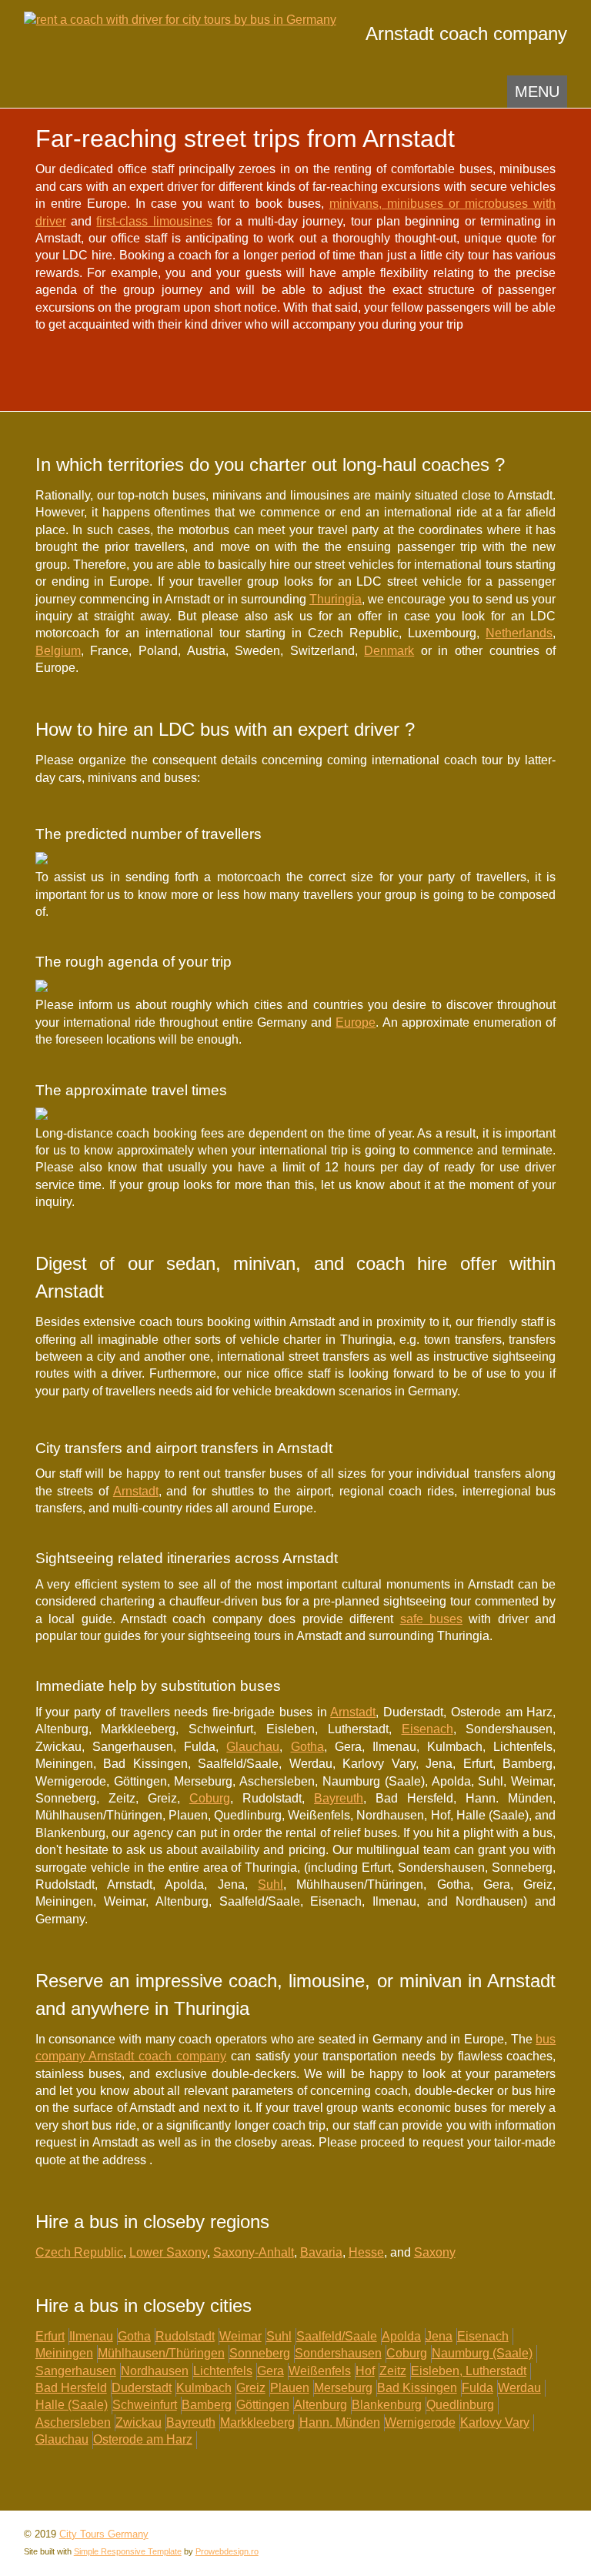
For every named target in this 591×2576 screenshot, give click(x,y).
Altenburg (321, 2405)
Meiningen (64, 2353)
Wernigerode (420, 2422)
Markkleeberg (257, 2422)
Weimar (240, 2336)
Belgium (58, 651)
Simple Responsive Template (128, 2551)
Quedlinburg (460, 2405)
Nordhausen (155, 2371)
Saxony (435, 2252)
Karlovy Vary (495, 2422)
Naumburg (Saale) (482, 2353)
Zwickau (139, 2422)
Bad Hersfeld (71, 2388)
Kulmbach (204, 2388)
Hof (365, 2371)
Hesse (366, 2252)
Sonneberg (260, 2353)
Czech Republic (79, 2252)
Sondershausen (338, 2353)
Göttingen (263, 2405)
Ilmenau (91, 2336)
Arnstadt (136, 1491)
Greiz (251, 2388)
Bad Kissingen (417, 2388)
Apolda (401, 2336)
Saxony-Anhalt (254, 2252)
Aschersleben (73, 2422)
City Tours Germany (104, 2534)
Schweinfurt (145, 2405)
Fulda (477, 2388)
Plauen (290, 2388)
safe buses (431, 1619)
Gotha (307, 1747)
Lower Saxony (168, 2252)
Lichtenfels (223, 2371)
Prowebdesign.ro (227, 2551)
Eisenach (427, 1729)
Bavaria (321, 2252)
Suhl (270, 1884)
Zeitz (393, 2371)
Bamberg (207, 2405)
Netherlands (519, 633)
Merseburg (343, 2388)
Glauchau (253, 1747)
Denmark (389, 651)
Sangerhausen (76, 2371)
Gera (270, 2371)
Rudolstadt (185, 2336)
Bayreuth (339, 1798)
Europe (356, 1022)
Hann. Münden (340, 2422)
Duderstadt (142, 2388)
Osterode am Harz (143, 2439)
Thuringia (336, 599)
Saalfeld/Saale (337, 2336)
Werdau (519, 2388)
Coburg (210, 1798)
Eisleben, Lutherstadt (469, 2371)
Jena (439, 2336)
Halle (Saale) (72, 2405)
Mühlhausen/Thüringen (161, 2353)
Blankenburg (387, 2405)
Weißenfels (320, 2371)
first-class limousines (154, 221)
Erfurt (50, 2336)
